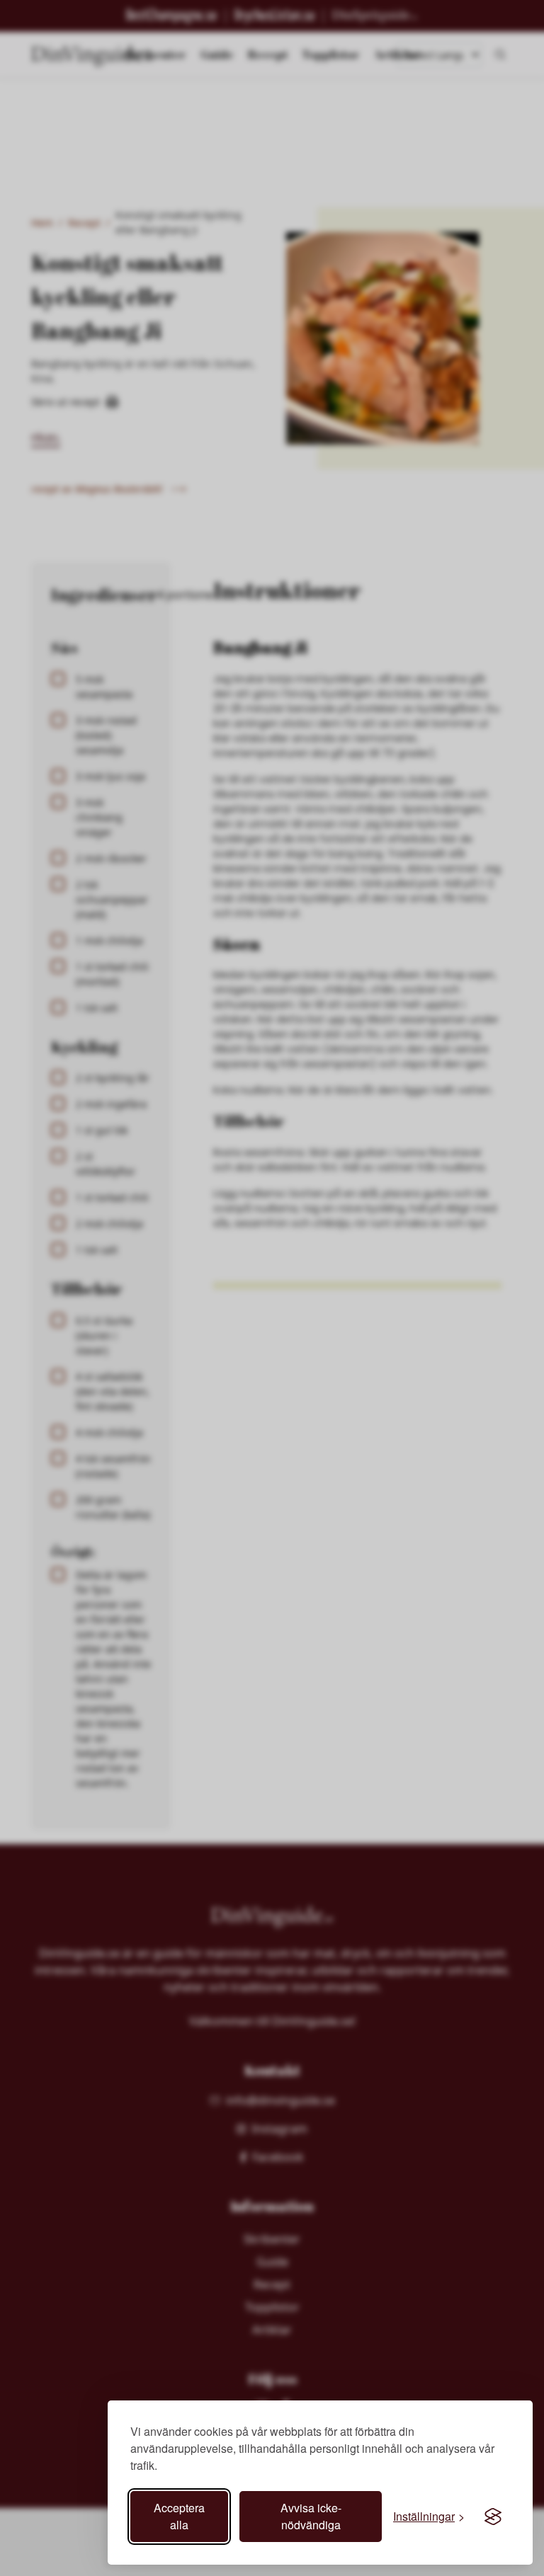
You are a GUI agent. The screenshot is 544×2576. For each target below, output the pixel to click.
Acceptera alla (179, 2516)
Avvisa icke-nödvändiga (311, 2516)
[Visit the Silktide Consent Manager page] (493, 2517)
